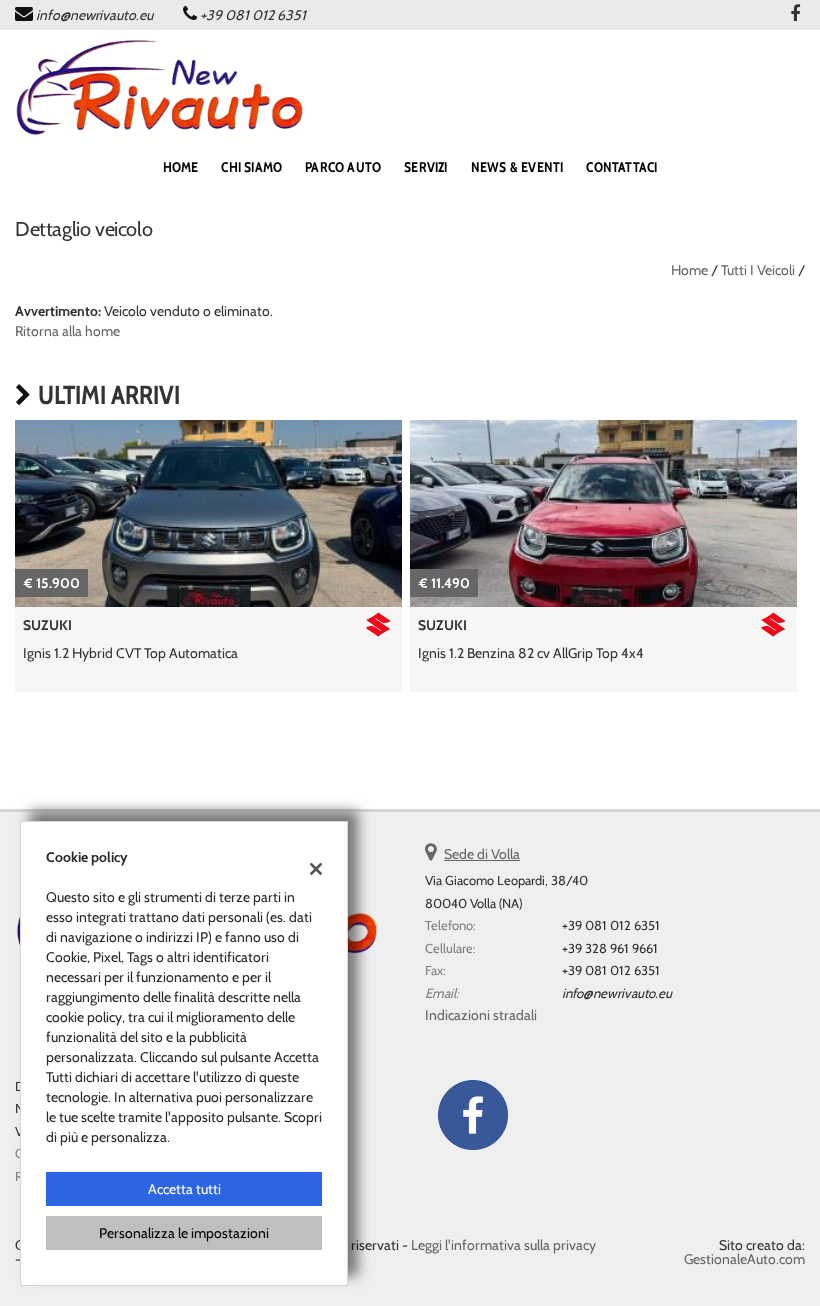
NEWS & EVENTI (517, 167)
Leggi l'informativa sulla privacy (503, 1245)
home (181, 167)
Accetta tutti (184, 1189)
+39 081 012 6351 (253, 15)
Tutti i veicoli (758, 270)
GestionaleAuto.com (744, 1259)
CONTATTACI (621, 167)
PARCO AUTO (343, 167)
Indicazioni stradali (481, 1015)
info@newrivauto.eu (94, 15)
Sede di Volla (482, 854)
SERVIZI (425, 167)
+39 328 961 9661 (610, 948)
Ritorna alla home (67, 331)
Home (689, 270)
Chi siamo (251, 167)
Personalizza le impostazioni (184, 1233)
